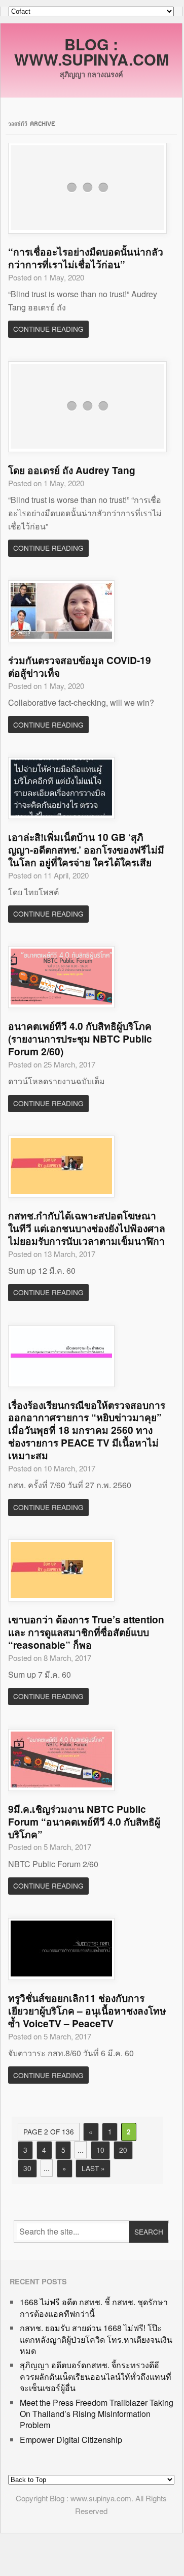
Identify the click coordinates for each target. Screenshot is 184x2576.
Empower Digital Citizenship (71, 2440)
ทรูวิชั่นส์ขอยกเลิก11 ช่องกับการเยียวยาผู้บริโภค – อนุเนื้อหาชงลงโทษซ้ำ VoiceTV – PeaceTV (87, 2010)
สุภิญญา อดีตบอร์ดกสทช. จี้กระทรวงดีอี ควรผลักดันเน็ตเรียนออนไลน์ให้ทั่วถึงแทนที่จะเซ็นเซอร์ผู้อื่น (96, 2376)
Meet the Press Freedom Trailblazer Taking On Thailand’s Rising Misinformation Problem (97, 2414)
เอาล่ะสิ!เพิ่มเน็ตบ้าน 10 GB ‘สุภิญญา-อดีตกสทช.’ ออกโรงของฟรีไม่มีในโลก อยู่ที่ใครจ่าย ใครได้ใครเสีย (86, 850)
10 (100, 2150)
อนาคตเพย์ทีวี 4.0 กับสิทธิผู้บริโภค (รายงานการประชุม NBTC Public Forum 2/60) (80, 1039)
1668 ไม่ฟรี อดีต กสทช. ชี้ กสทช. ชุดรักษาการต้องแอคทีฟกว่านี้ (94, 2307)
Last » (93, 2168)
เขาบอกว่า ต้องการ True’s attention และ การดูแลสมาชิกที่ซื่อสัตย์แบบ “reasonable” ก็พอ (86, 1632)
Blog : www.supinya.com (91, 52)
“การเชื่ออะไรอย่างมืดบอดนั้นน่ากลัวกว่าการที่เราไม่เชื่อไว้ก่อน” (86, 258)
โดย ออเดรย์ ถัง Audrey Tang (72, 470)
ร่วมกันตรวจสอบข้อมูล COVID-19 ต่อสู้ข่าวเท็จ (80, 666)
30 (27, 2168)
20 (123, 2150)
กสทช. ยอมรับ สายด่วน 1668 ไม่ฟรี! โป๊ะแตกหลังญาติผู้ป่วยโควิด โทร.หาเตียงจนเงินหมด (96, 2339)
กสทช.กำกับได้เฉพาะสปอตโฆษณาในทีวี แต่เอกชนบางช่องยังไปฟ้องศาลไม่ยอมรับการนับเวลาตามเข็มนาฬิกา (87, 1228)
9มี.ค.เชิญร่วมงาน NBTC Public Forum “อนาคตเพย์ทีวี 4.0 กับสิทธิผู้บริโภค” (84, 1821)
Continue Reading (48, 329)
